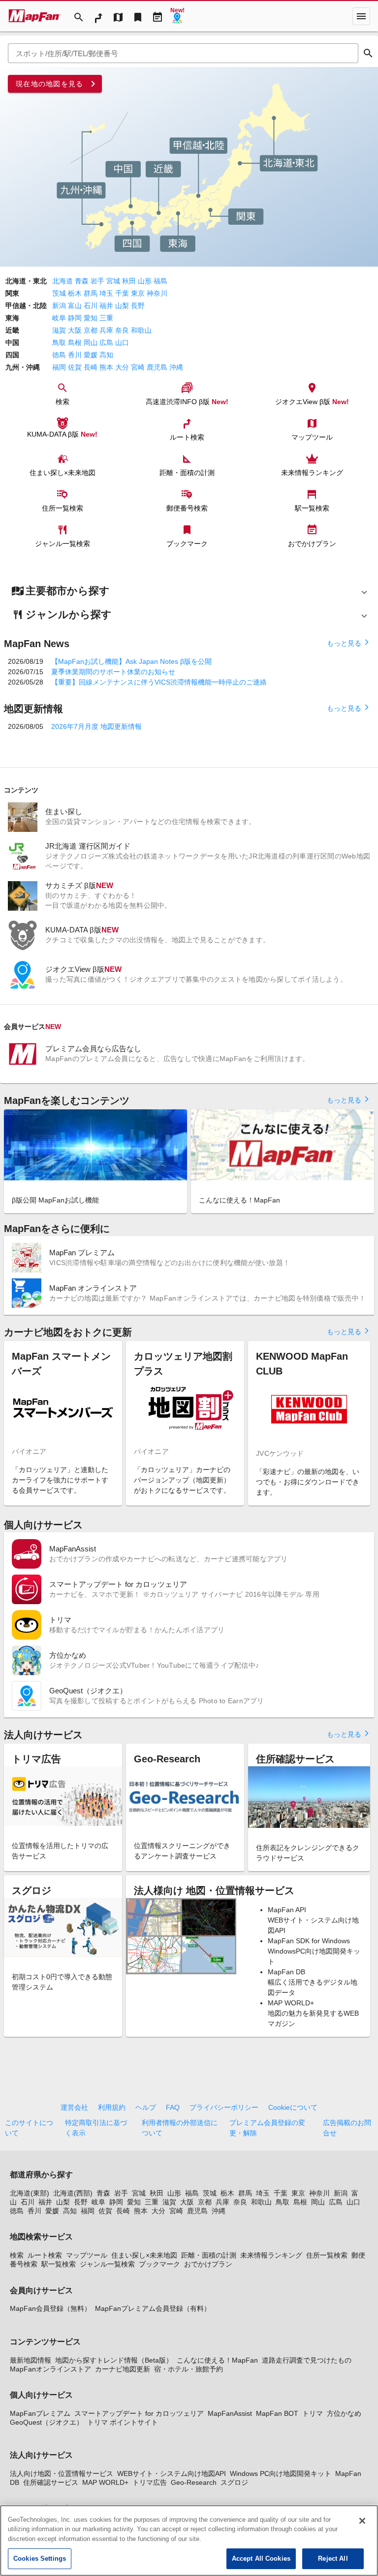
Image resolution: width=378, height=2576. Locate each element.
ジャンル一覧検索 (107, 2264)
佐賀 (75, 367)
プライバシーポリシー (224, 2107)
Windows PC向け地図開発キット (281, 2473)
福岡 (59, 367)
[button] (189, 591)
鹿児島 (157, 367)
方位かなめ (344, 2413)
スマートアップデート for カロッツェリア (139, 2413)
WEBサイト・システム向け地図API (172, 2473)
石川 (91, 306)
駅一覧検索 (59, 2264)
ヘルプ (146, 2107)
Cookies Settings (40, 2559)
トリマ (313, 2413)
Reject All (333, 2559)
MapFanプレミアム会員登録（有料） (153, 2308)
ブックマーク (159, 2264)
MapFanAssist (230, 2413)
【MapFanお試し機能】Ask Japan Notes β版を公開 (131, 661)
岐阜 (59, 318)
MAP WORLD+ (105, 2482)
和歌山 (141, 330)
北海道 (63, 281)
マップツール (87, 2255)
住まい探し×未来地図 (144, 2255)
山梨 (122, 306)
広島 (106, 343)
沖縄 (176, 367)
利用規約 (112, 2107)
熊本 (106, 367)
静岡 (75, 318)
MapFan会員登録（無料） (50, 2308)
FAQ (173, 2107)
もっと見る (348, 643)
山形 (145, 281)
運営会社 (74, 2107)
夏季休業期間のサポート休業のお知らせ (113, 672)
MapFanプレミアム (40, 2413)
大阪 (75, 330)
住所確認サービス (51, 2482)
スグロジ (234, 2482)
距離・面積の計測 (209, 2255)
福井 (106, 306)
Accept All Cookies (261, 2559)
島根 (75, 343)
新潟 (59, 306)
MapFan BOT (277, 2413)
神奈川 (157, 293)
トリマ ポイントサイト (123, 2422)
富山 (75, 306)
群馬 (91, 293)
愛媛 (91, 355)
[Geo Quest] (177, 16)
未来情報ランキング (271, 2255)
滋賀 (59, 330)
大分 (122, 367)
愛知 (91, 318)
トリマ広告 (150, 2482)
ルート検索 (45, 2255)
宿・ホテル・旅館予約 (189, 2369)
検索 (17, 2255)
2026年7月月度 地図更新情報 (96, 726)
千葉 (122, 293)
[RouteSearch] (98, 16)
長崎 (91, 367)
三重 (106, 318)
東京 (138, 293)
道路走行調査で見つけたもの (307, 2360)
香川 (75, 355)
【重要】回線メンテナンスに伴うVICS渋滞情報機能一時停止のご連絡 (159, 682)
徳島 (59, 355)
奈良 (122, 330)
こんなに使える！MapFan (217, 2360)
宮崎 (138, 367)
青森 (82, 281)
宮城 (113, 281)
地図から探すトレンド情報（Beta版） (114, 2360)
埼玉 (106, 293)
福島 (160, 281)
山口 (122, 343)
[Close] (362, 2521)
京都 (91, 330)
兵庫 (106, 330)
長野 (138, 306)
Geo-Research (194, 2482)
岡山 (91, 343)
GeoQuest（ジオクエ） (47, 2422)
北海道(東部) (30, 2193)
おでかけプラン (208, 2264)
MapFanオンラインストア (50, 2369)
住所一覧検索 (327, 2255)
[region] (189, 2541)
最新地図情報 (31, 2360)
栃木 (75, 293)
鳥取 (59, 343)
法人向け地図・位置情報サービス (62, 2473)
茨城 (59, 293)
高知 (106, 355)
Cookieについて (293, 2107)
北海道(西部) (73, 2193)
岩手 (97, 281)
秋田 (129, 281)
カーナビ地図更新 (123, 2369)
